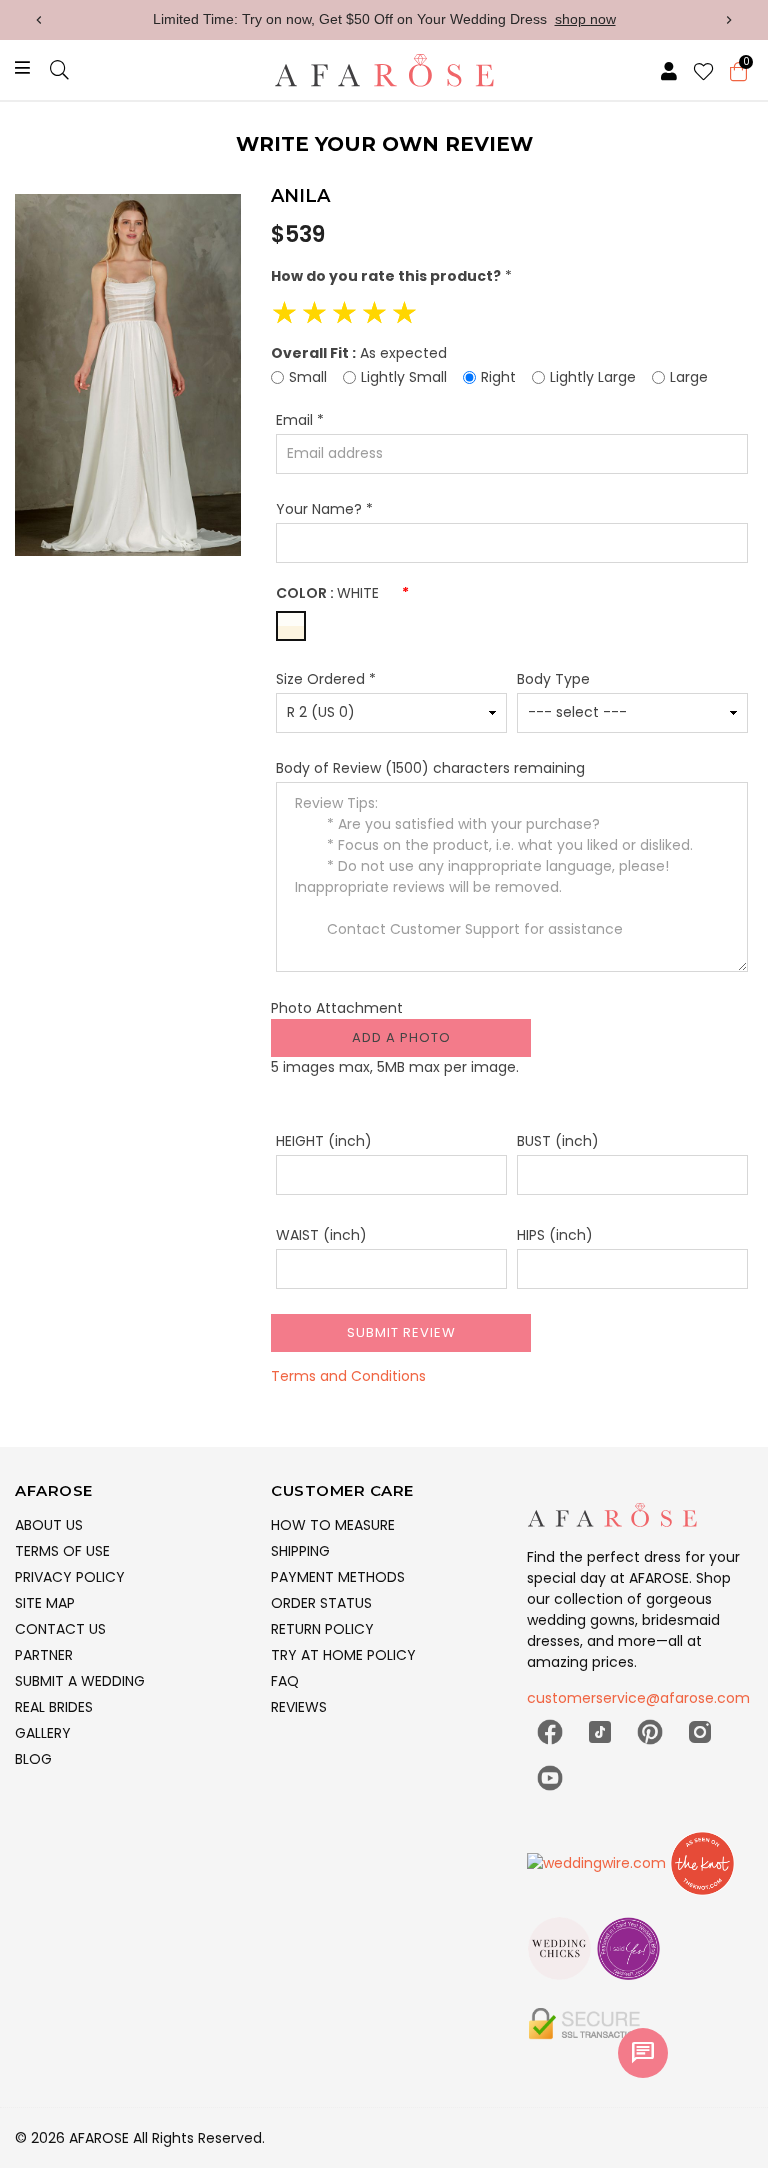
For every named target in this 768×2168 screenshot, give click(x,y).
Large (689, 377)
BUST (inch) (558, 1141)
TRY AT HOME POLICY (343, 1655)
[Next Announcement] (729, 20)
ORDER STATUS (321, 1603)
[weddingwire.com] (598, 1872)
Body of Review (430, 768)
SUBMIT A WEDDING (80, 1681)
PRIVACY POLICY (70, 1577)
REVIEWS (299, 1707)
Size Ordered (326, 679)
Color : (342, 593)
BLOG (33, 1759)
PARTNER (44, 1655)
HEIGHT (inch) (324, 1141)
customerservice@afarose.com (638, 1698)
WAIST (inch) (321, 1235)
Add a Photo (401, 1037)
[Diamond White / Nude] (291, 626)
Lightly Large (593, 377)
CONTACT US (60, 1629)
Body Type (553, 679)
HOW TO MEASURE (333, 1525)
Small (308, 377)
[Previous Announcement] (39, 20)
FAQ (285, 1681)
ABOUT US (49, 1525)
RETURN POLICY (322, 1629)
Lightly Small (404, 377)
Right (498, 377)
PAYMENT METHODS (338, 1577)
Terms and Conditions (348, 1376)
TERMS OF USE (62, 1551)
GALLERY (43, 1733)
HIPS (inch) (555, 1235)
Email (300, 420)
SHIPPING (300, 1551)
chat (643, 2053)
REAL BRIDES (54, 1707)
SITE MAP (45, 1603)
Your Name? (324, 509)
